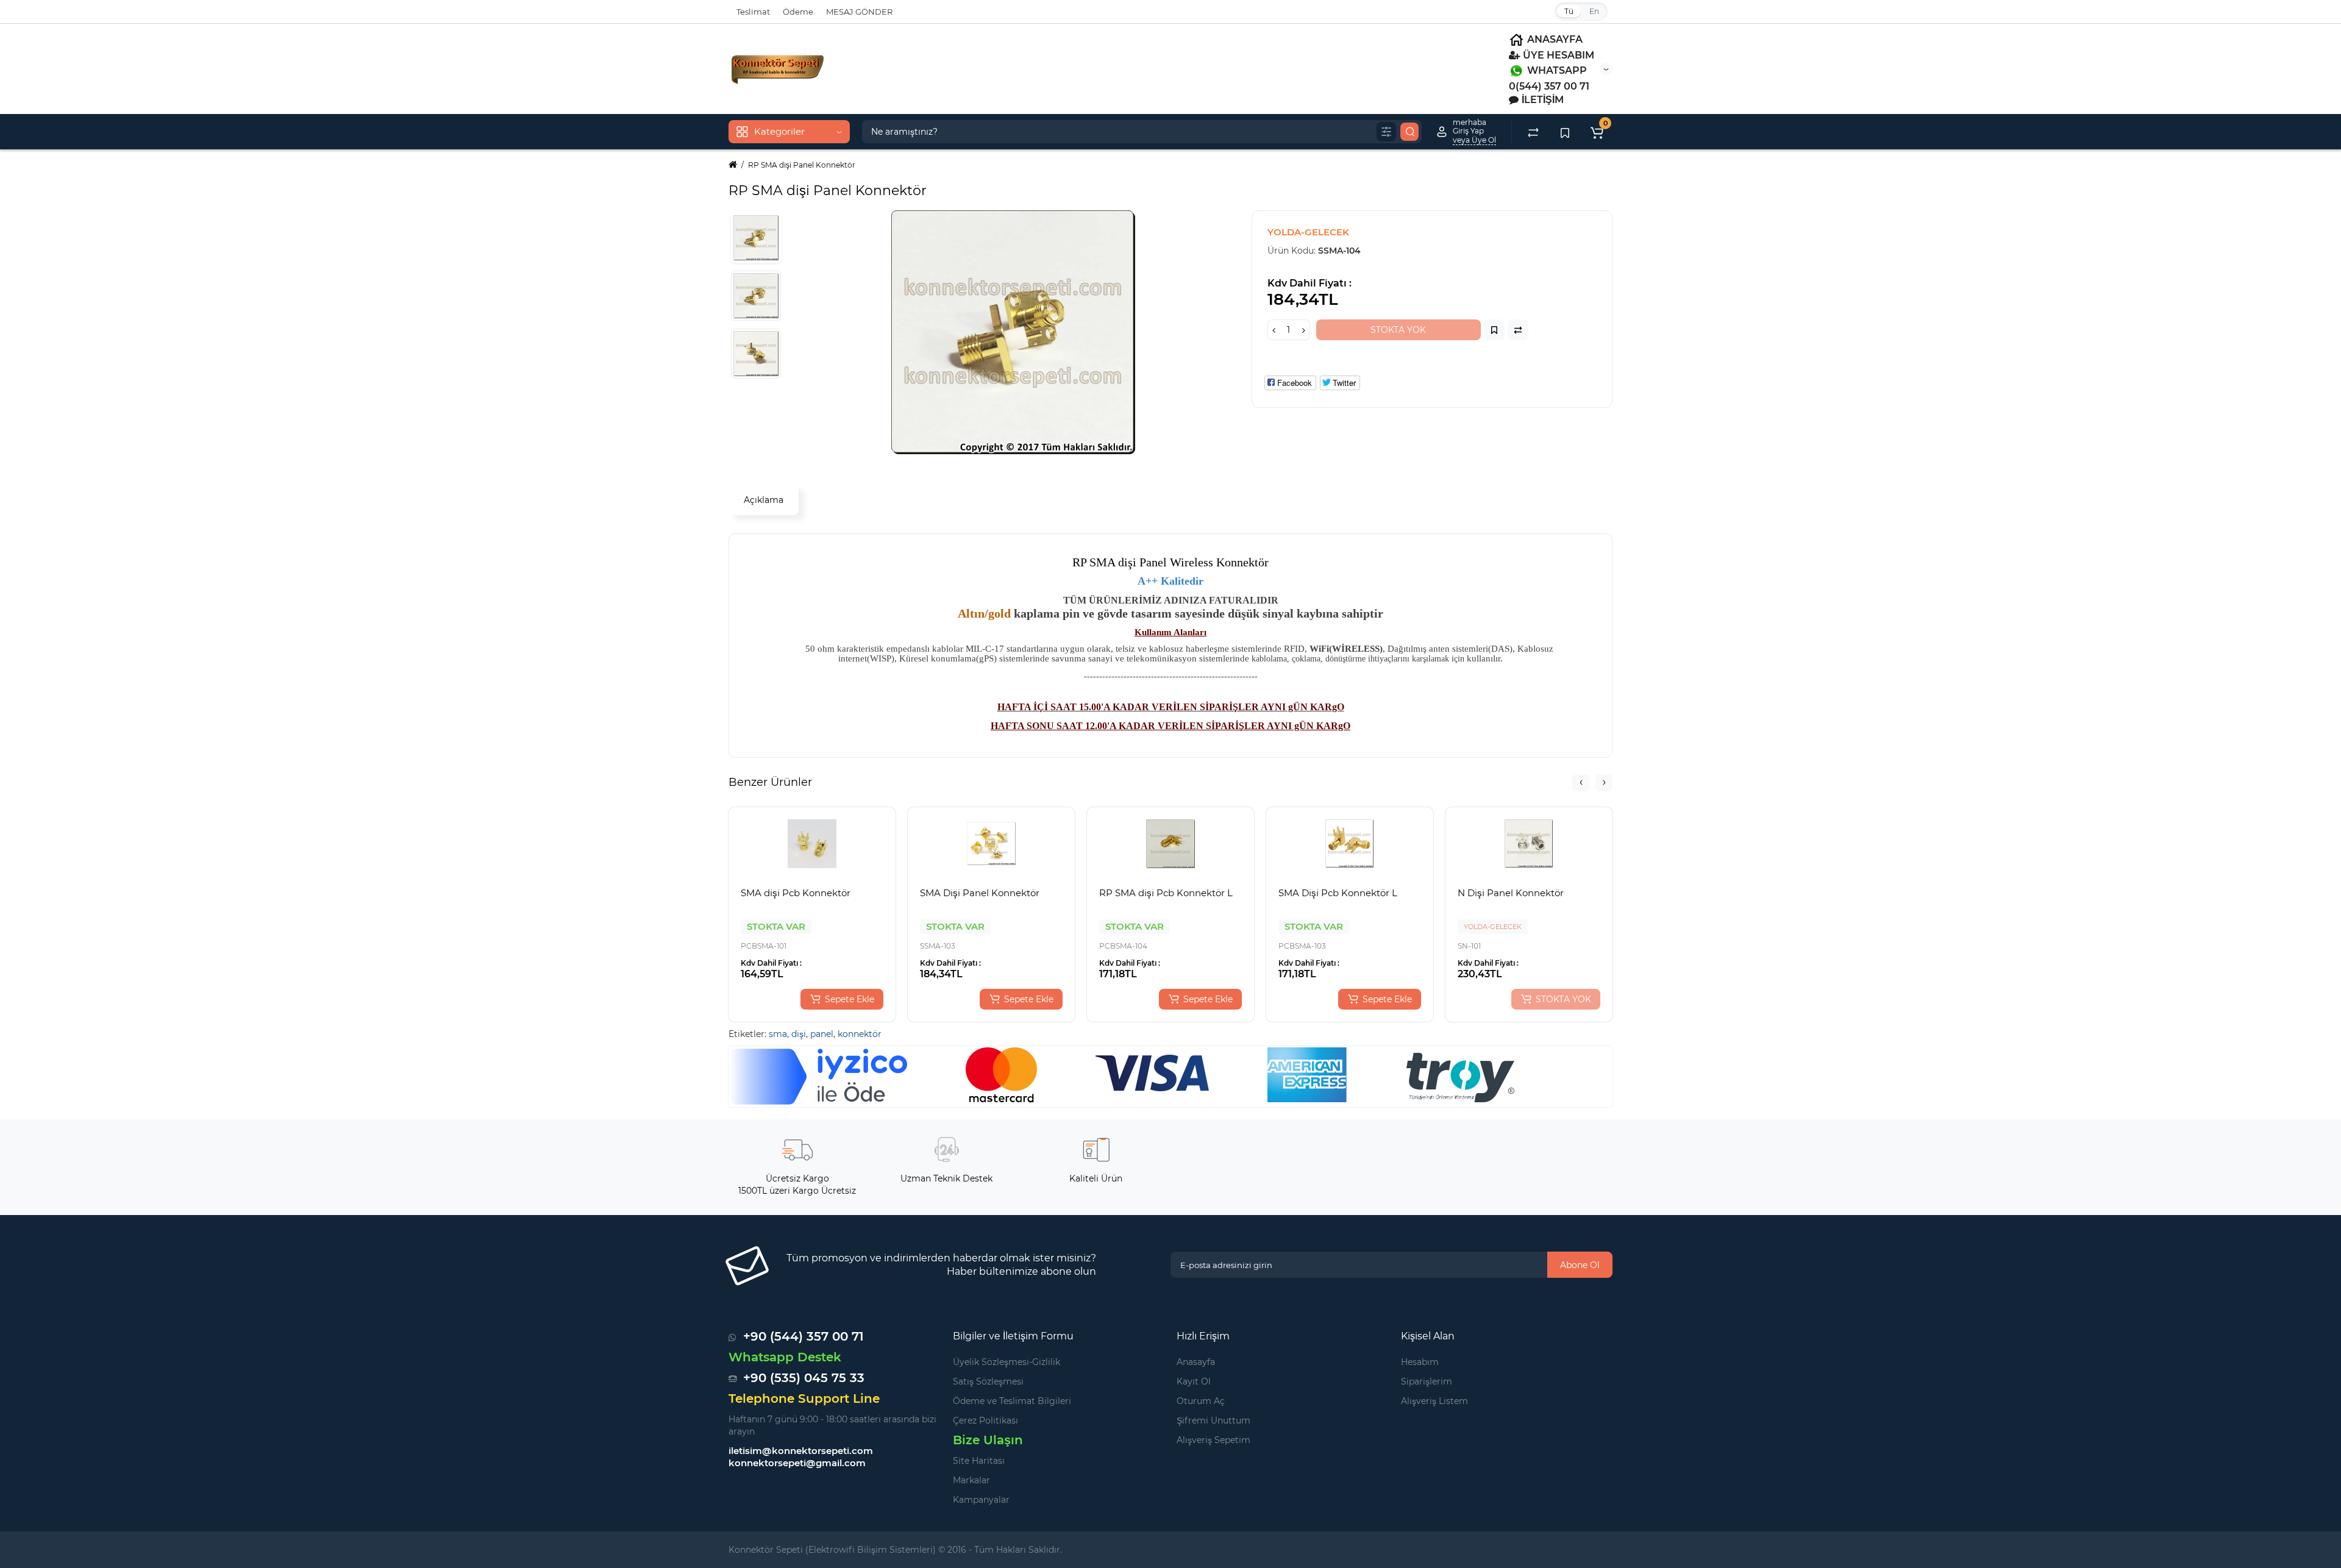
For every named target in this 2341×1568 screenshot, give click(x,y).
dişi (799, 1034)
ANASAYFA (1554, 39)
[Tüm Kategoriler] (1386, 132)
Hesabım (1420, 1362)
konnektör (860, 1034)
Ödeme (798, 12)
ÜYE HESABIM (1557, 55)
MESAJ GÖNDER (859, 12)
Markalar (971, 1480)
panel (822, 1034)
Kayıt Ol (1194, 1381)
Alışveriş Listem (1434, 1401)
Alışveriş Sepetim (1213, 1440)
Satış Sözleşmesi (988, 1381)
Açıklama (764, 500)
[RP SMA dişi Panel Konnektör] (756, 238)
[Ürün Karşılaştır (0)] (1533, 132)
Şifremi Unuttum (1213, 1420)
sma (778, 1034)
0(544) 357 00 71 (1549, 86)
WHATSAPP (1556, 70)
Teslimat (753, 12)
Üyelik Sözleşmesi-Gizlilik (1007, 1362)
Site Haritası (979, 1461)
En (1594, 11)
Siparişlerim (1427, 1381)
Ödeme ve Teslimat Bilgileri (1012, 1401)
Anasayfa (1196, 1362)
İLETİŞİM (1541, 100)
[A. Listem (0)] (1565, 132)
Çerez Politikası (985, 1420)
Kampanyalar (981, 1500)
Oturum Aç (1201, 1401)
